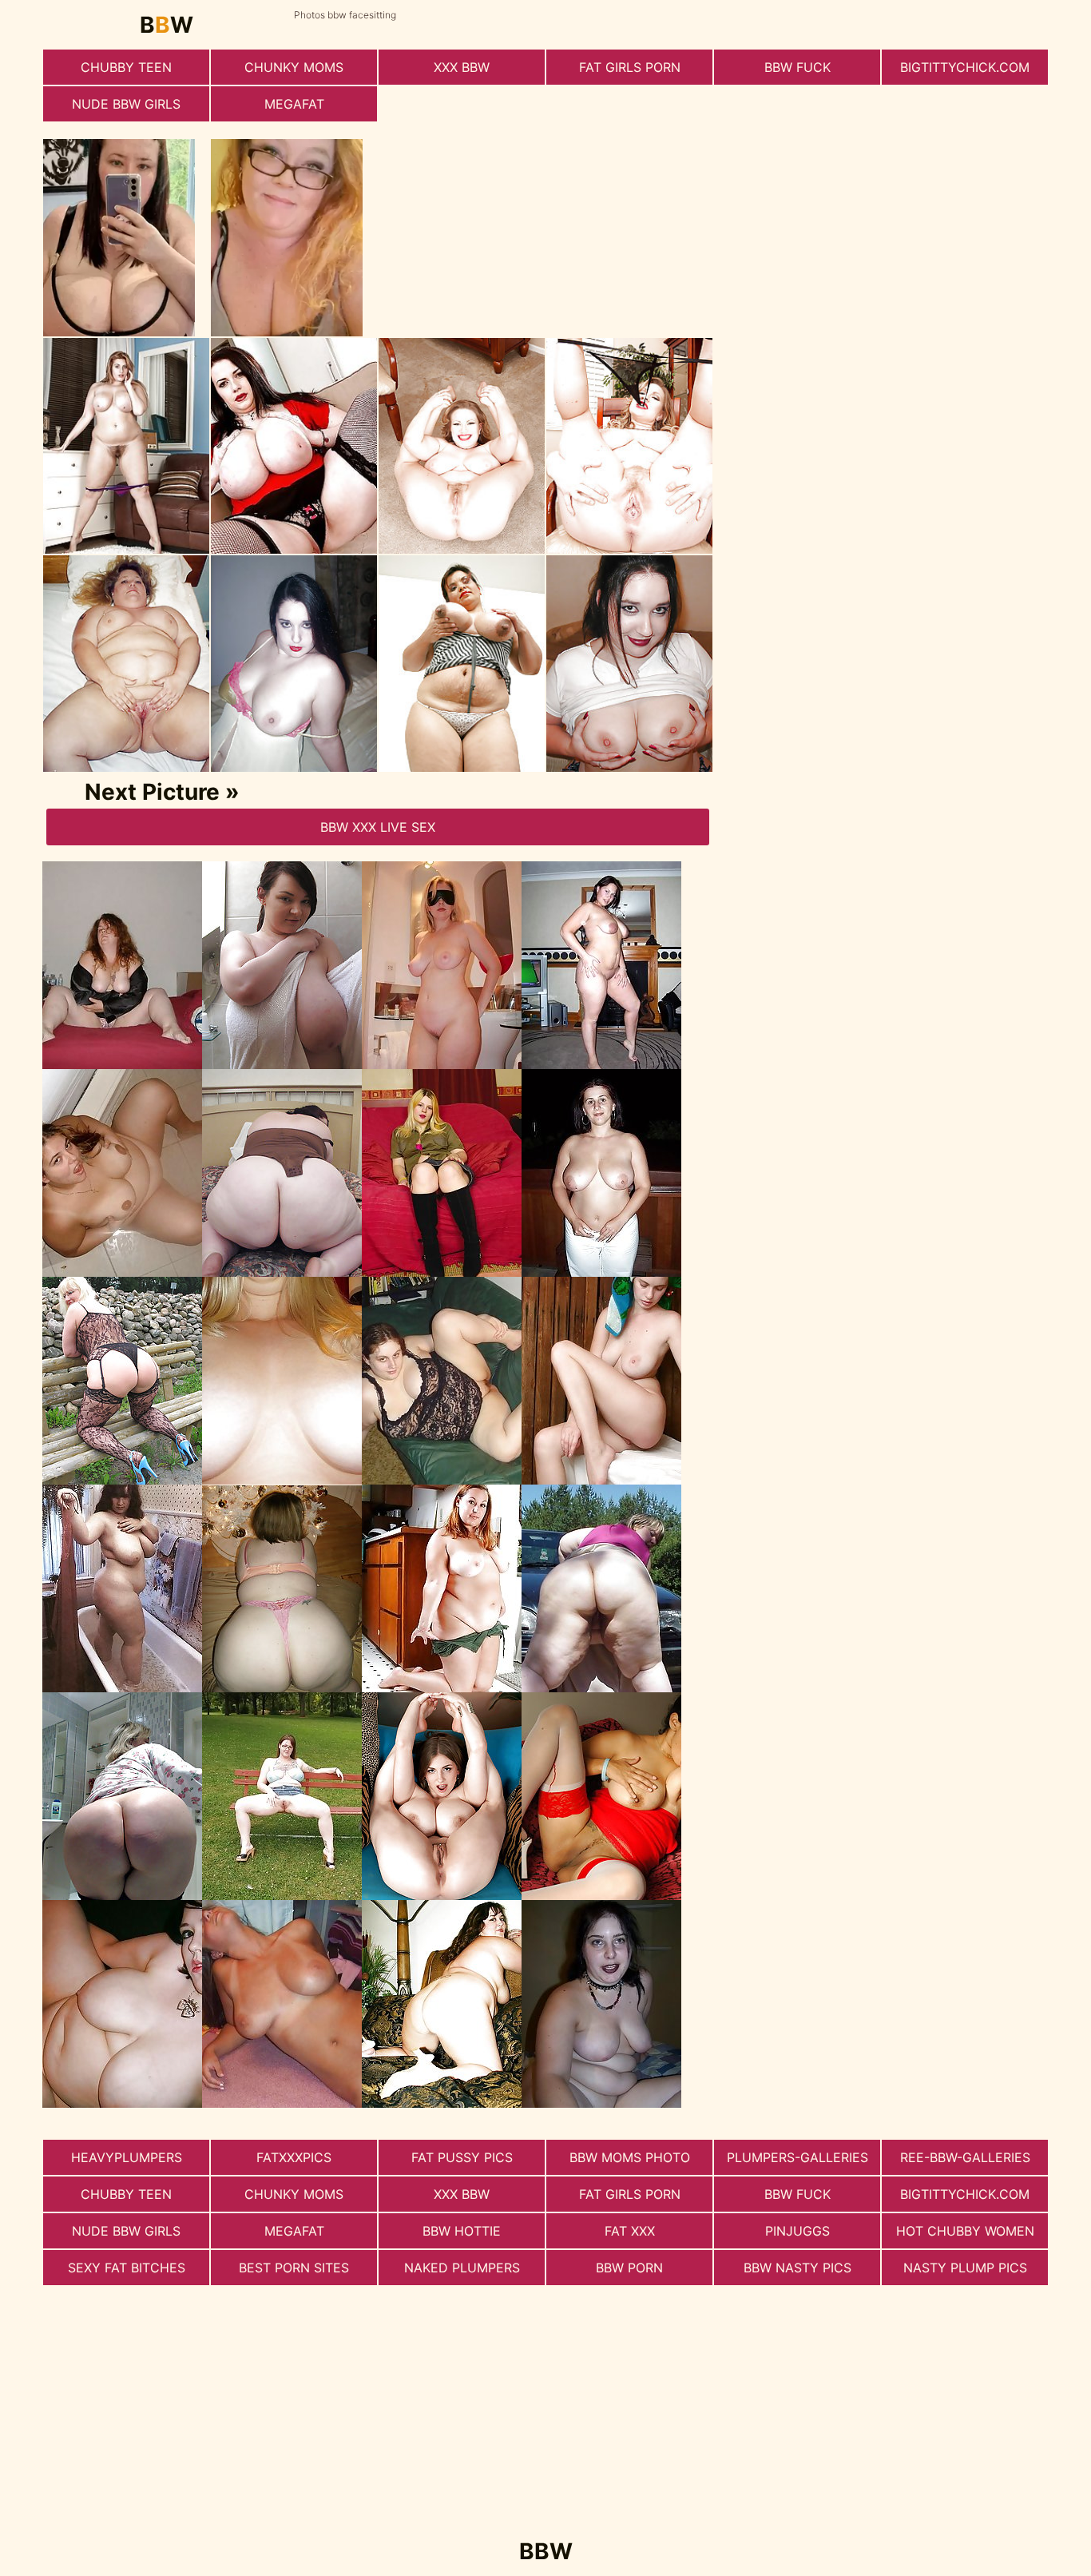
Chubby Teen (126, 67)
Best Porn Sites (294, 2268)
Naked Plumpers (462, 2268)
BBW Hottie (462, 2231)
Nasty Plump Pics (965, 2268)
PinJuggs (797, 2231)
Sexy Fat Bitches (127, 2268)
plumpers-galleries (797, 2157)
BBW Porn (629, 2268)
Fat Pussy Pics (462, 2157)
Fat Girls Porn (630, 67)
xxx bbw (462, 67)
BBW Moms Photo (630, 2157)
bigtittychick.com (965, 67)
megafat (294, 104)
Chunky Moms (294, 67)
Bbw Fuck (797, 67)
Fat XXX (630, 2231)
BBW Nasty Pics (797, 2268)
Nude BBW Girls (126, 104)
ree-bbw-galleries (965, 2157)
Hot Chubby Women (965, 2231)
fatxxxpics (294, 2157)
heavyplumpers (127, 2157)
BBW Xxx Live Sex (378, 827)
